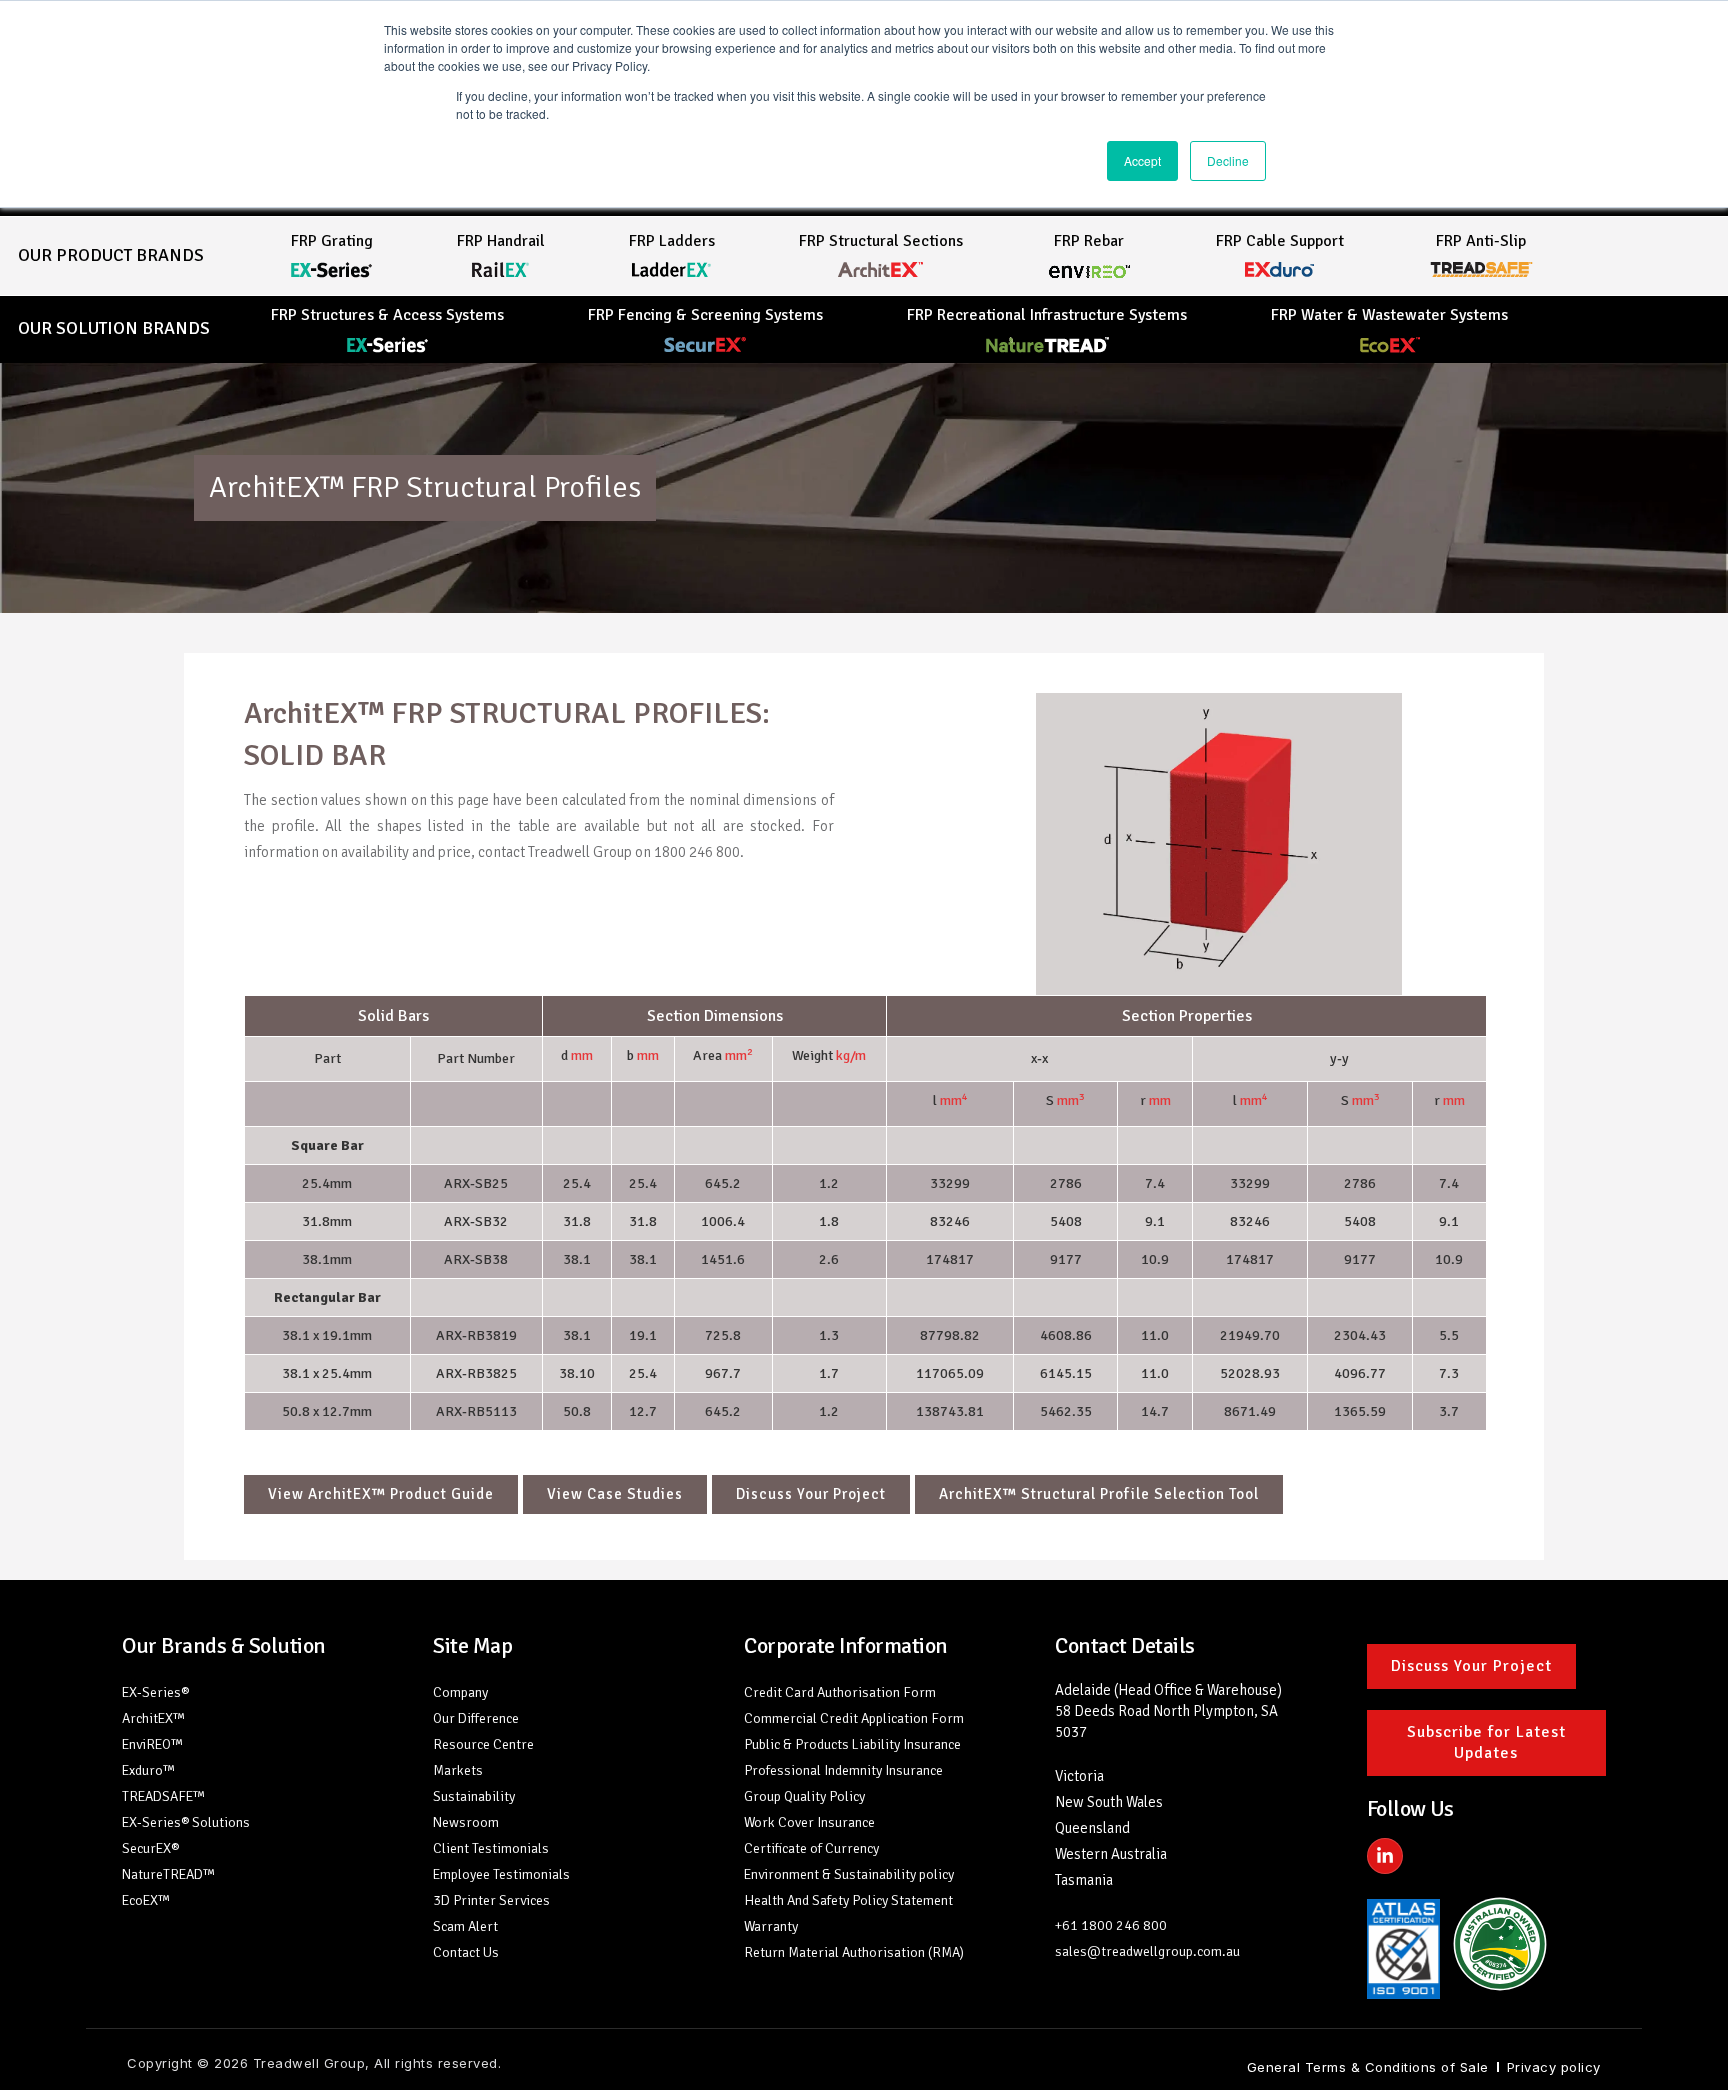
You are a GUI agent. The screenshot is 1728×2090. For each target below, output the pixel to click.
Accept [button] (1142, 160)
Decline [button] (1228, 160)
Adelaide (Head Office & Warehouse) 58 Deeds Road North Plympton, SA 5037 (1168, 1711)
